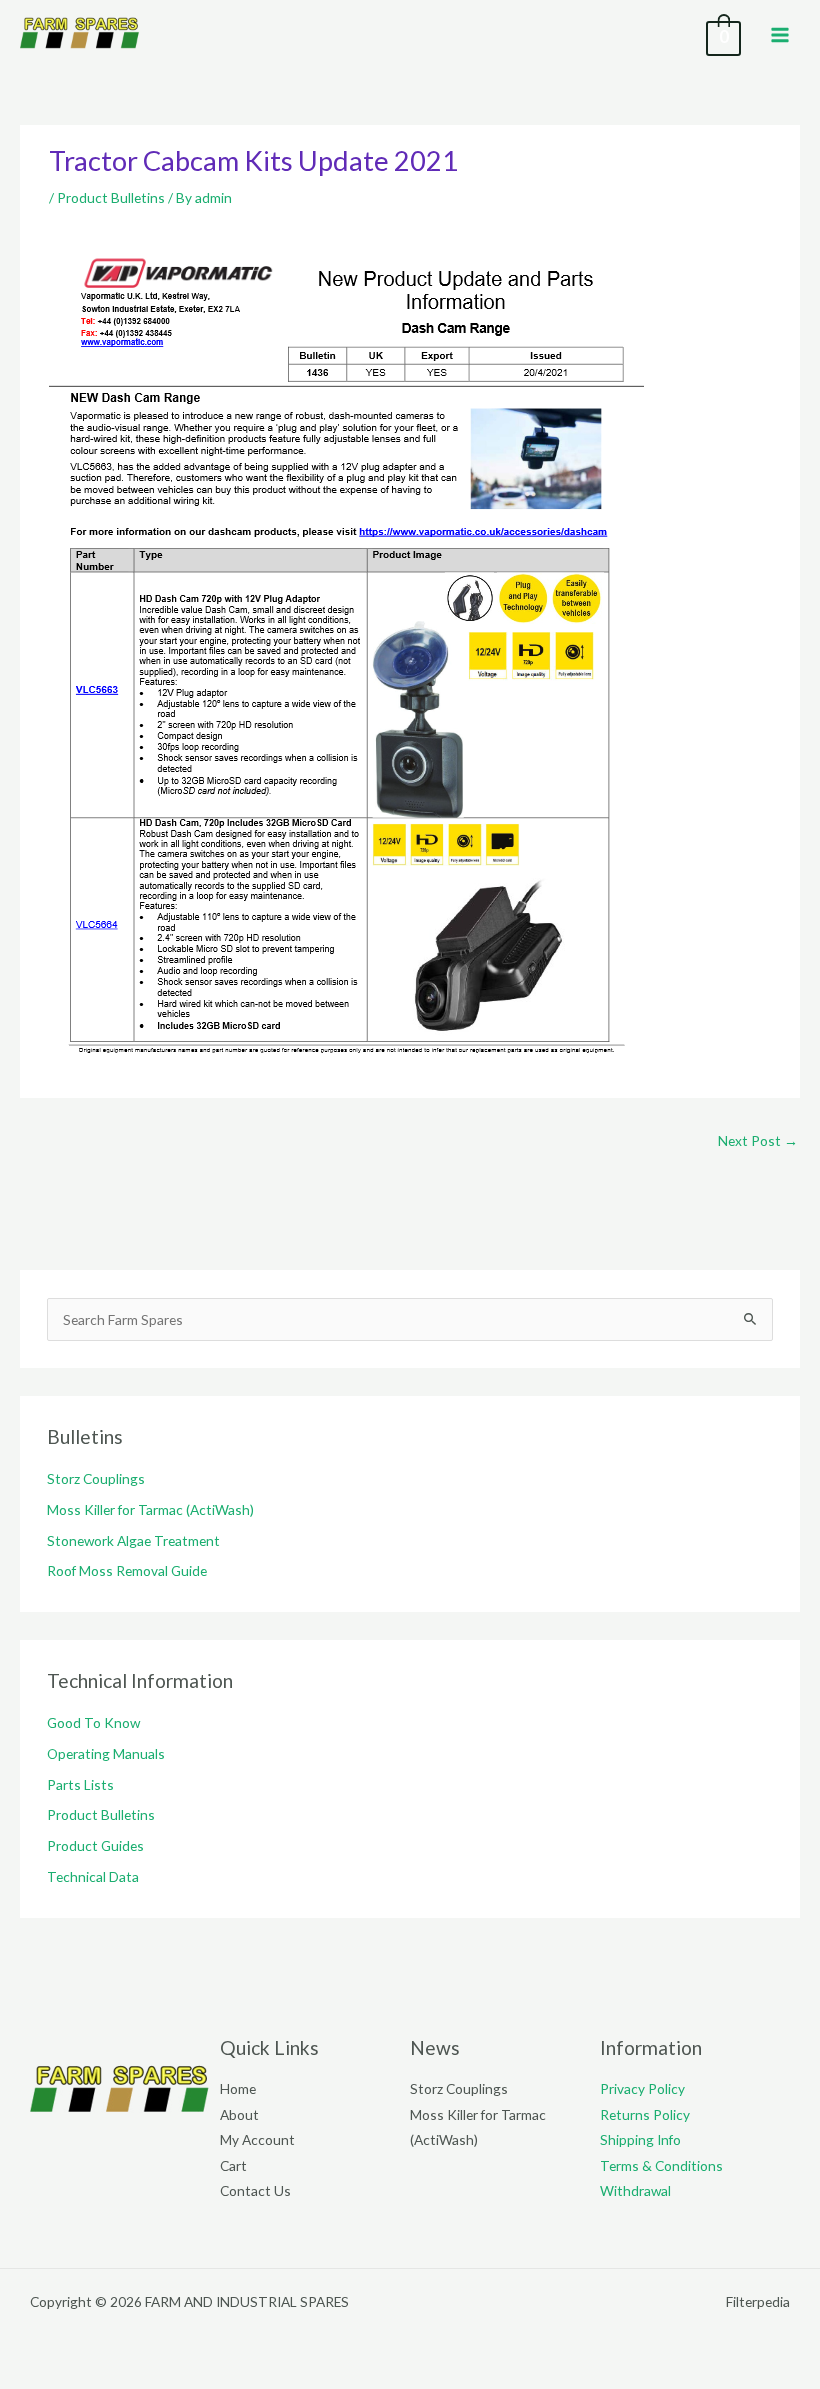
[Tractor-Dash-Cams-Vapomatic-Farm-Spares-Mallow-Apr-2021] (346, 654)
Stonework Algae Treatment (133, 1540)
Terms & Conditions (661, 2165)
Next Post (758, 1140)
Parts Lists (80, 1784)
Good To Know (93, 1722)
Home (238, 2088)
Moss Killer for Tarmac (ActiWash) (150, 1509)
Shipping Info (640, 2139)
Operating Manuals (106, 1753)
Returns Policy (645, 2114)
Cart (233, 2165)
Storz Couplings (96, 1478)
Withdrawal (635, 2190)
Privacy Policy (642, 2088)
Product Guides (95, 1845)
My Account (257, 2139)
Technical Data (93, 1876)
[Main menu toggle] (780, 34)
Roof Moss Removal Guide (127, 1570)
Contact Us (255, 2190)
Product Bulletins (111, 197)
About (239, 2114)
